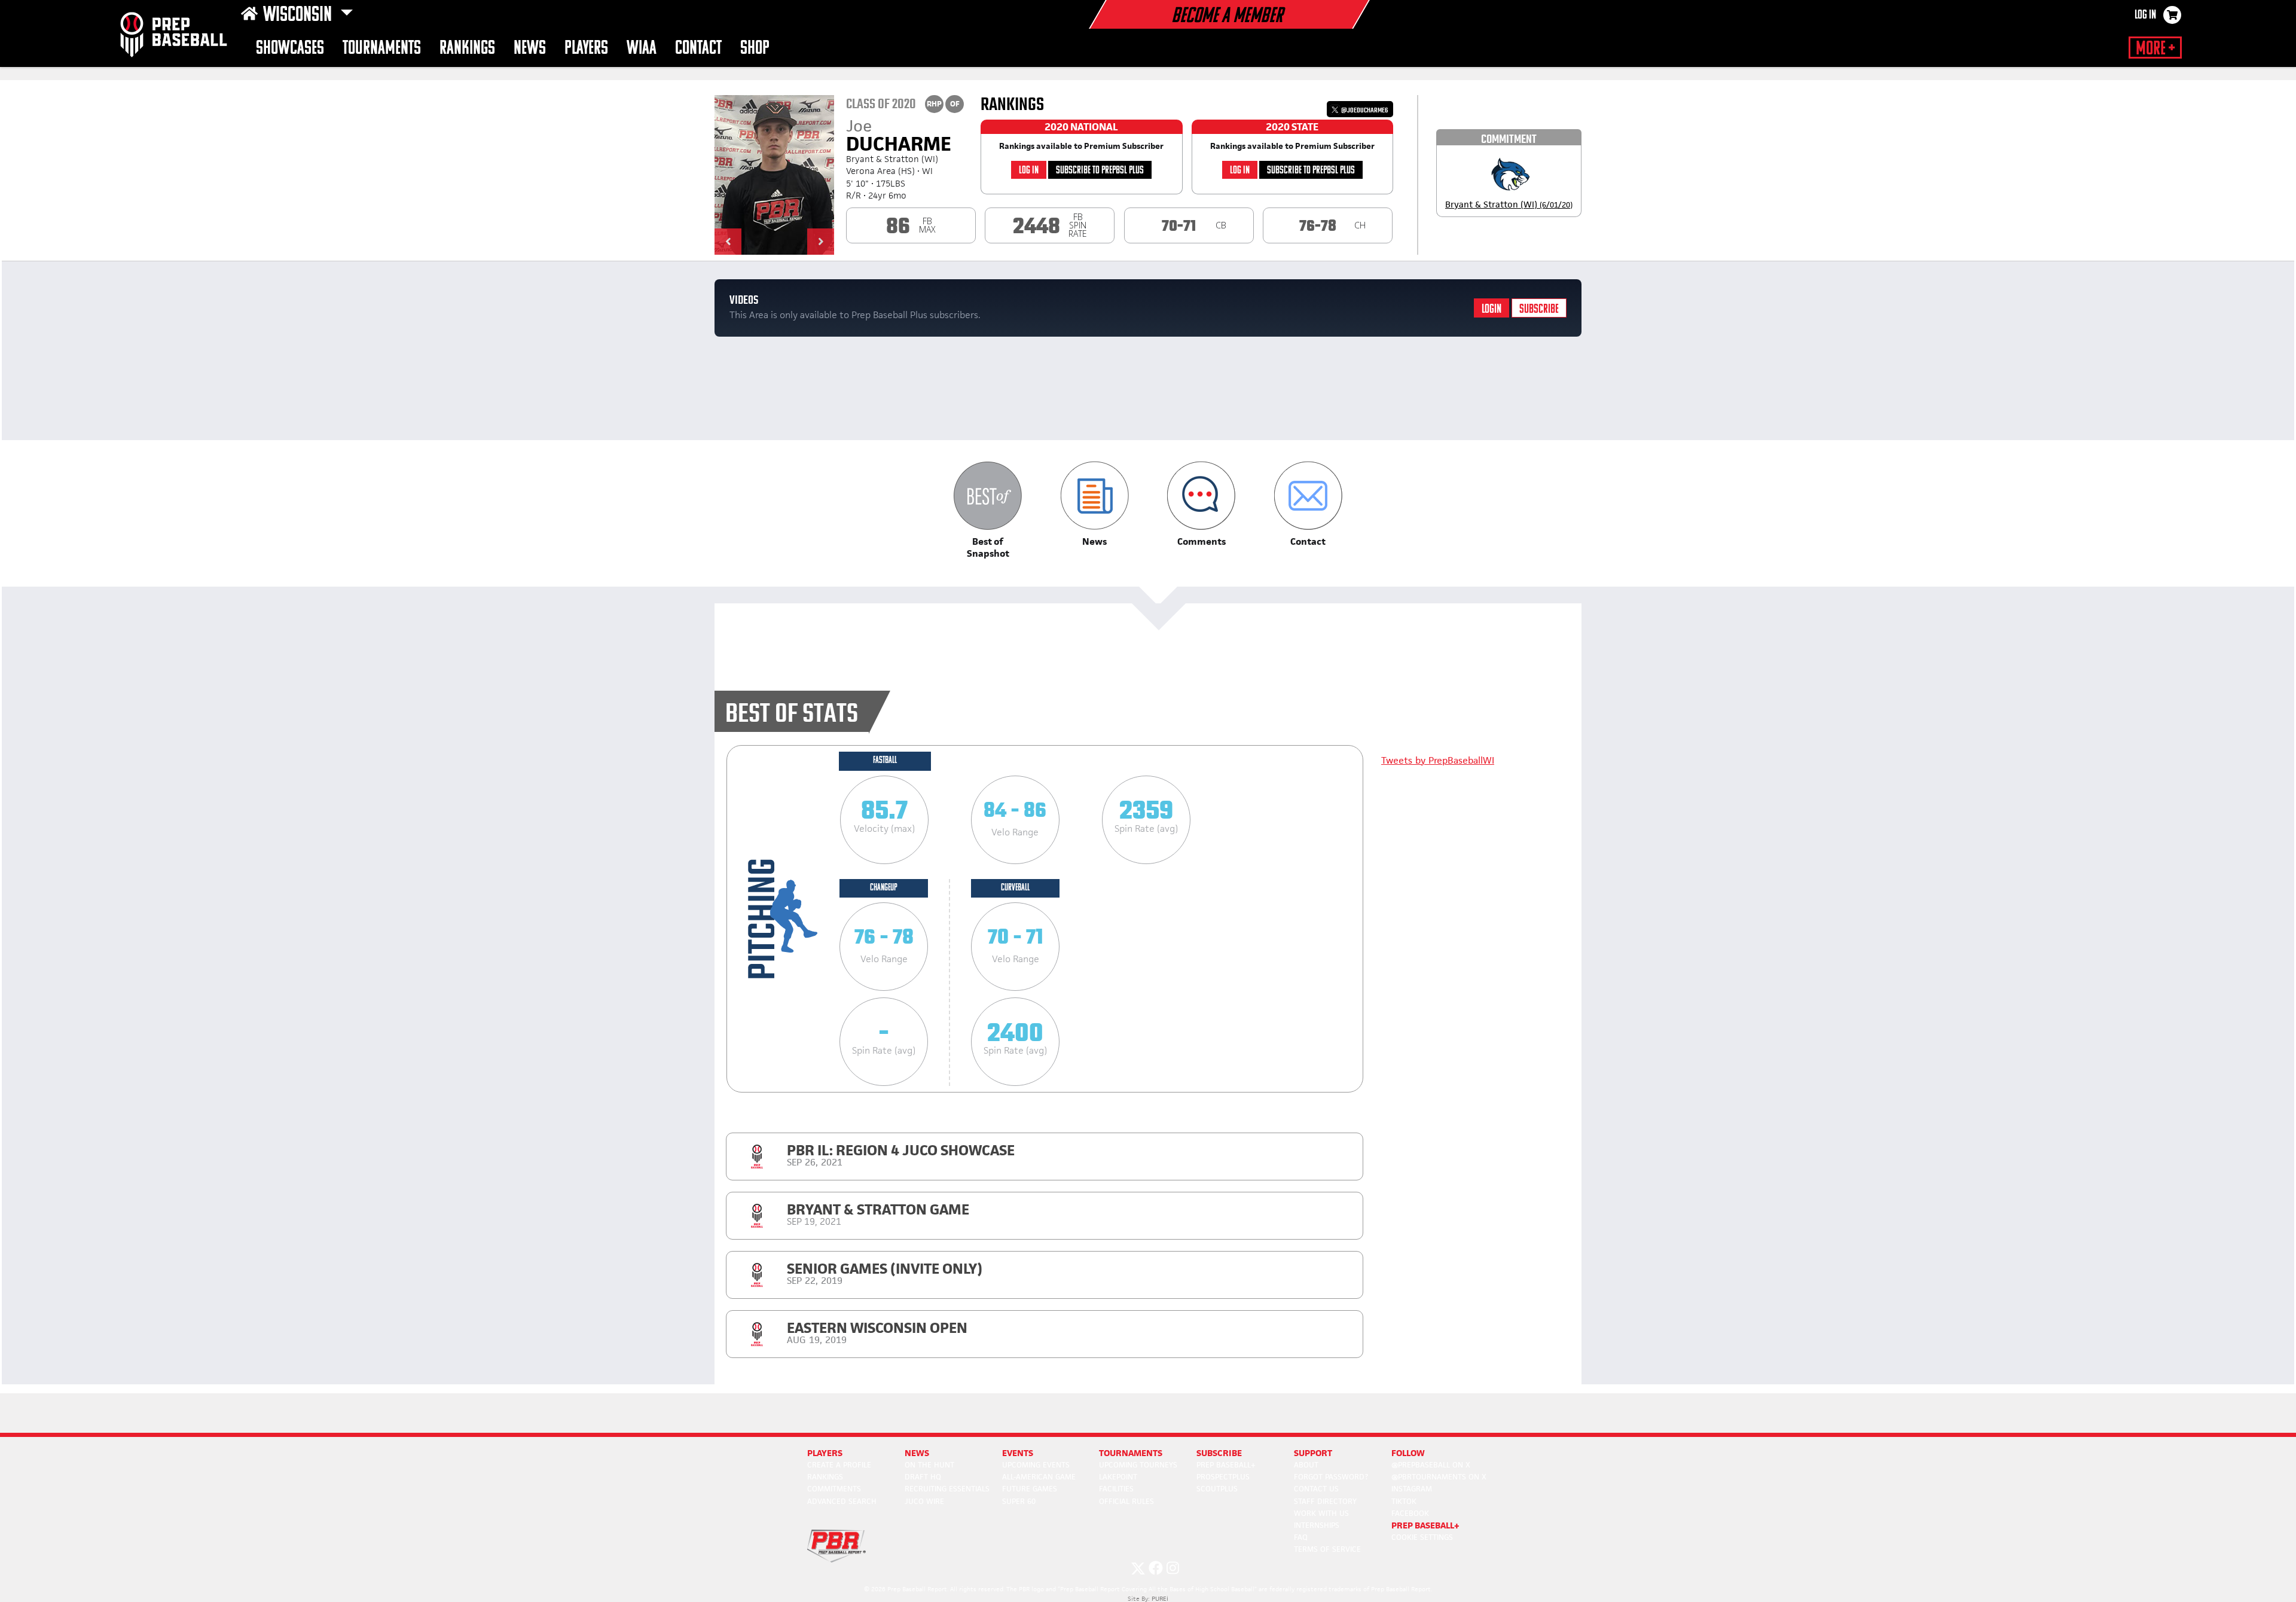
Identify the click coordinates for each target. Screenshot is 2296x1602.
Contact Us (1316, 1489)
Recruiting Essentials (947, 1489)
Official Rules (1126, 1501)
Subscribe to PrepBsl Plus (1100, 171)
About (1306, 1465)
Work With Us (1321, 1513)
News (530, 49)
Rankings (467, 49)
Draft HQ (923, 1477)
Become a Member (1227, 17)
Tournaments (382, 49)
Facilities (1116, 1489)
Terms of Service (1327, 1549)
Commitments (834, 1489)
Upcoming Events (1036, 1465)
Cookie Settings (1422, 1537)
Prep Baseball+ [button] (1425, 1525)
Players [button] (586, 49)
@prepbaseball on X (1431, 1465)
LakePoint (1118, 1477)
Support (1313, 1453)
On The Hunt (929, 1465)
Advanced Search (842, 1501)
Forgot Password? (1331, 1477)
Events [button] (1018, 1453)
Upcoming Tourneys (1138, 1465)
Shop (755, 49)
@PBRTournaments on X (1439, 1477)
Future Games (1030, 1489)
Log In (2145, 16)
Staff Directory (1325, 1501)
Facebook (1410, 1513)
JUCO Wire (924, 1501)
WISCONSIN (299, 16)
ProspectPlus (1223, 1477)
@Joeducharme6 (1364, 110)
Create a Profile (839, 1465)
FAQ (1301, 1537)
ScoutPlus (1217, 1489)
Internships (1317, 1525)
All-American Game (1039, 1477)
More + (2155, 49)
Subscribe (1539, 309)
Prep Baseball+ (1226, 1465)
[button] (728, 242)
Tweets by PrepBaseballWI (1438, 760)
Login (1492, 309)
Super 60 (1019, 1501)
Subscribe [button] (1219, 1453)
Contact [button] (698, 49)
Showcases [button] (290, 49)
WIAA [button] (642, 49)
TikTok (1404, 1501)
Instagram (1412, 1489)
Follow (1408, 1453)
